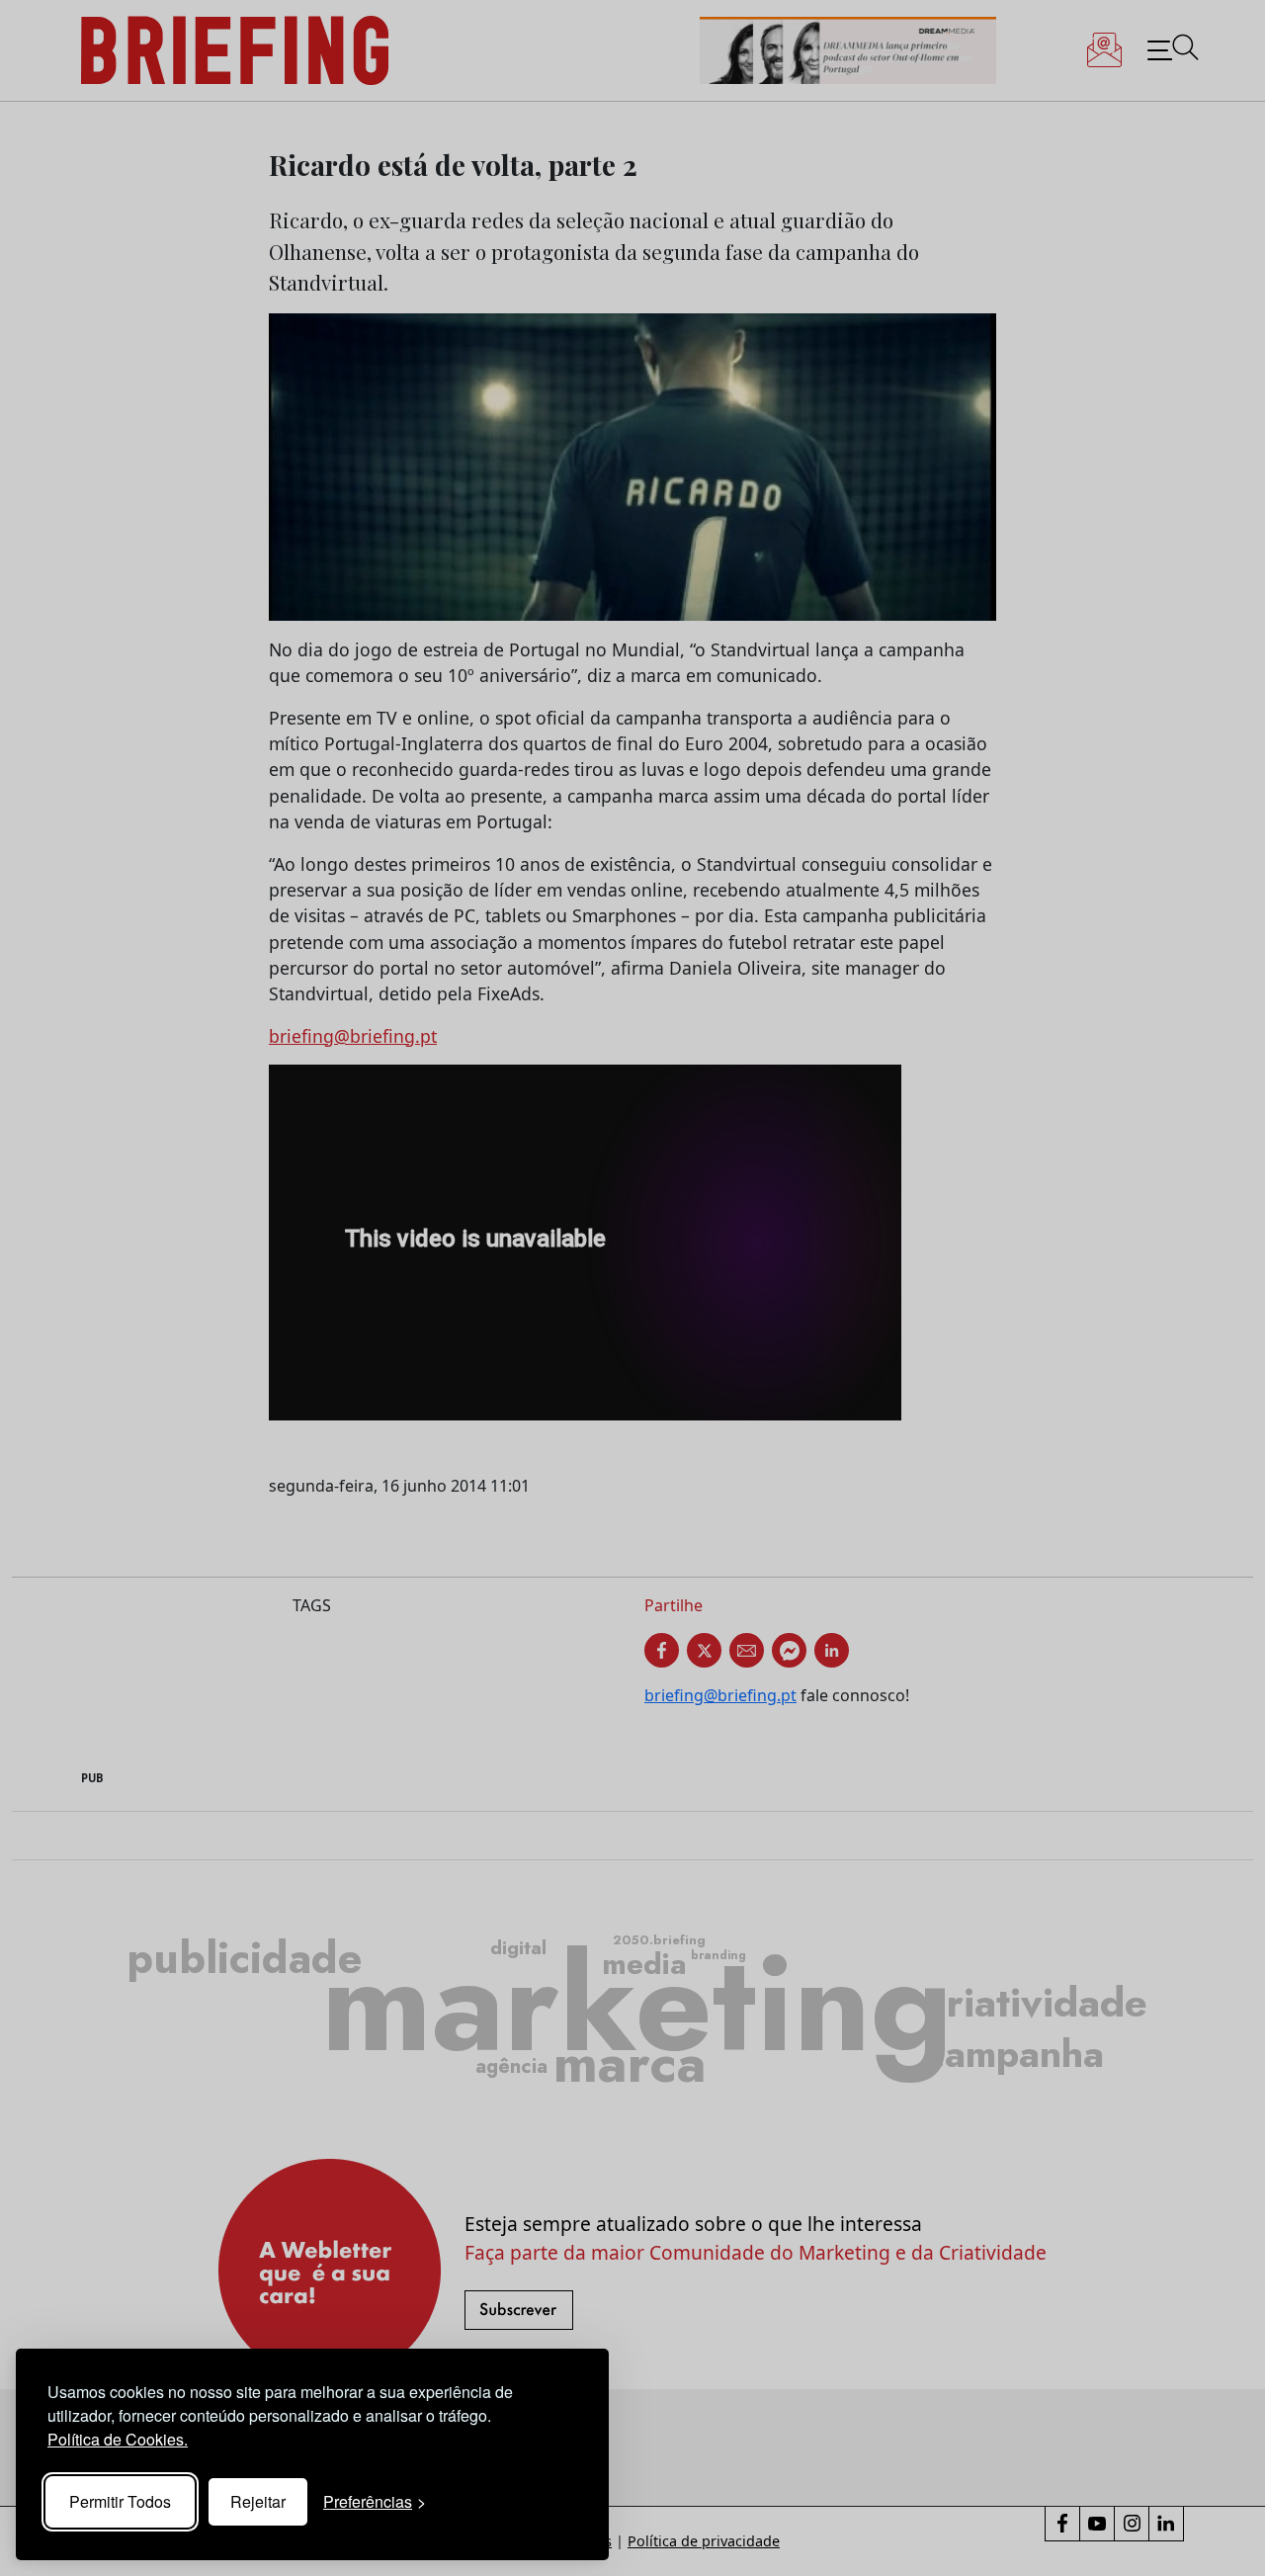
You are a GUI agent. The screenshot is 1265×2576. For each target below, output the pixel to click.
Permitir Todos (120, 2501)
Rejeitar (258, 2501)
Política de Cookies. (118, 2439)
